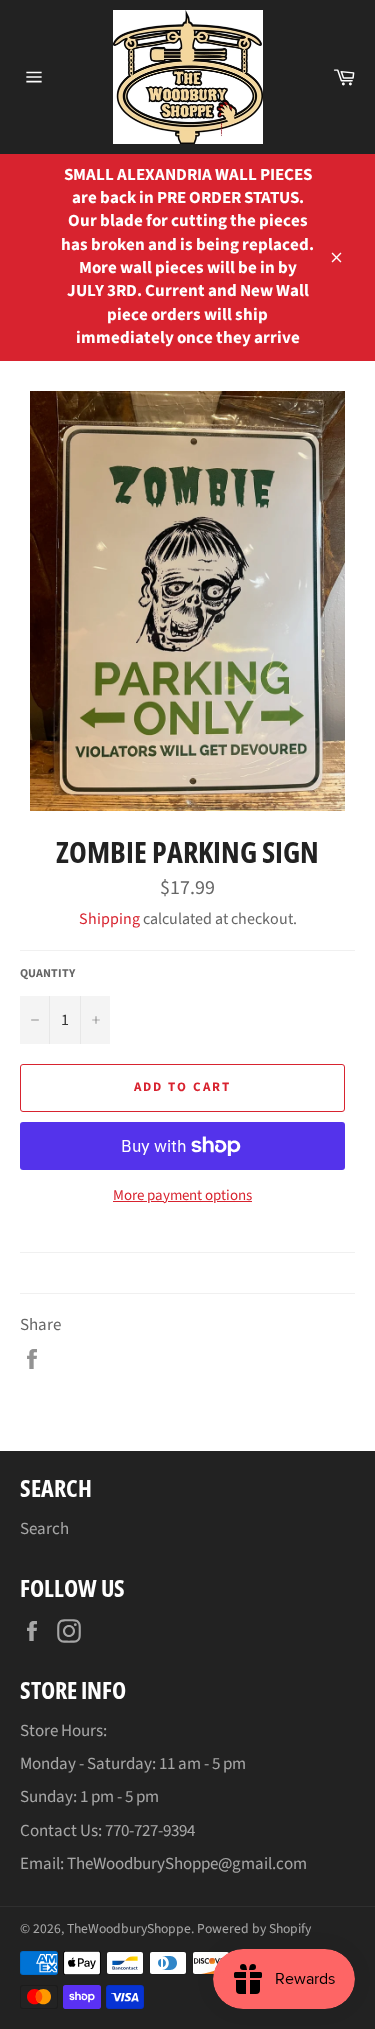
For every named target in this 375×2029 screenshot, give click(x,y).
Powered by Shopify (254, 1928)
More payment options (182, 1196)
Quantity (47, 974)
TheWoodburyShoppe (129, 1928)
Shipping (109, 919)
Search (44, 1529)
